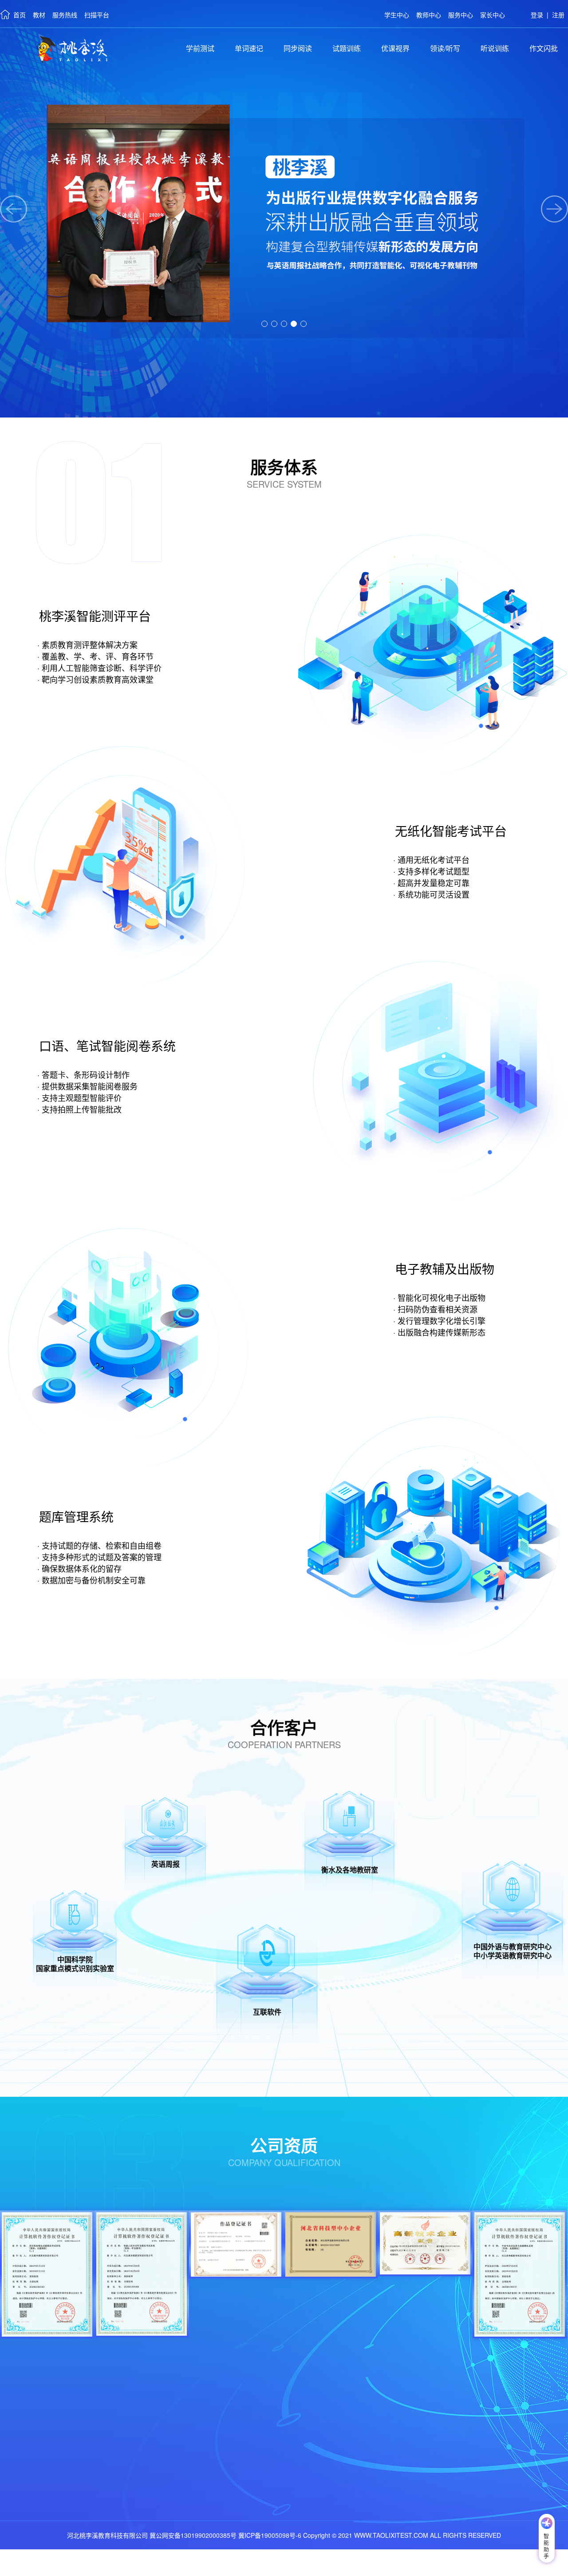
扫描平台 (97, 15)
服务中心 (461, 15)
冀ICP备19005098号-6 (270, 2535)
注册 (558, 15)
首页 (20, 15)
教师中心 (429, 15)
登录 (537, 15)
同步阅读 (298, 48)
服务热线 (65, 15)
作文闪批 (544, 48)
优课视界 (395, 48)
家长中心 (493, 15)
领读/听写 (445, 48)
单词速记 (249, 48)
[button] (264, 324)
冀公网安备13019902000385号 (193, 2535)
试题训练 (347, 48)
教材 (39, 15)
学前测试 (200, 48)
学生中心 (397, 15)
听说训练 (495, 48)
